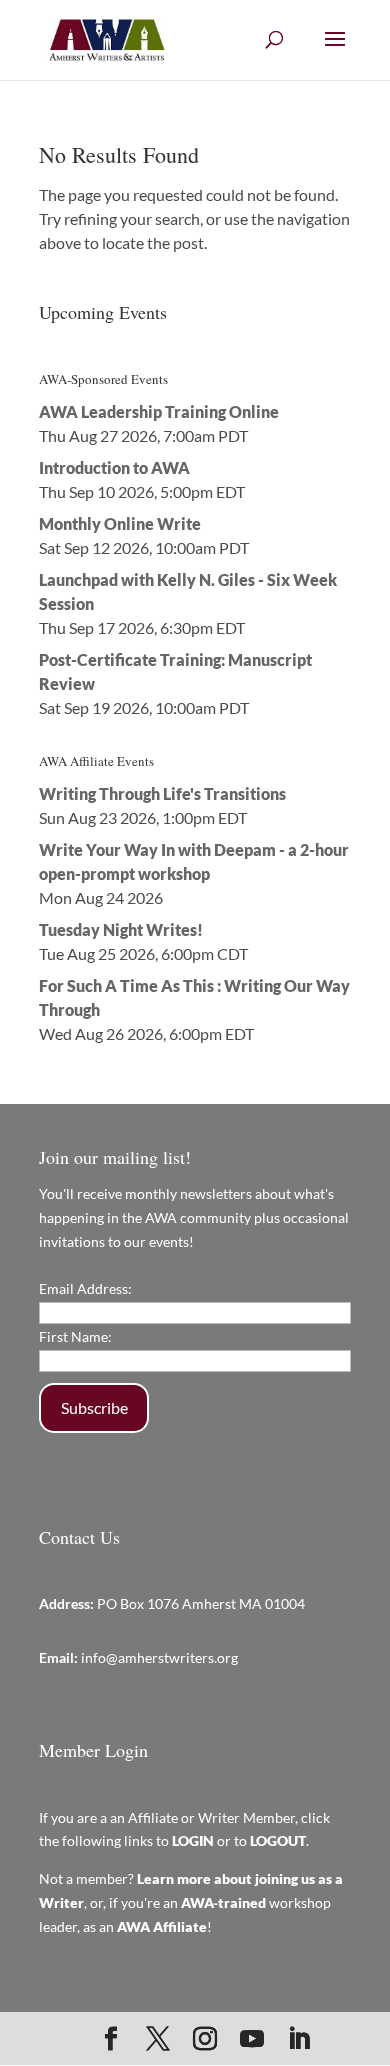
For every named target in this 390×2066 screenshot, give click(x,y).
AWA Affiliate (162, 1926)
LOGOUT (278, 1840)
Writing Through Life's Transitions (162, 793)
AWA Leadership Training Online (159, 411)
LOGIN (193, 1840)
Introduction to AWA (114, 467)
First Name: (75, 1336)
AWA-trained (223, 1902)
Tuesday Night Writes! (121, 929)
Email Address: (85, 1288)
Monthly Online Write (120, 523)
